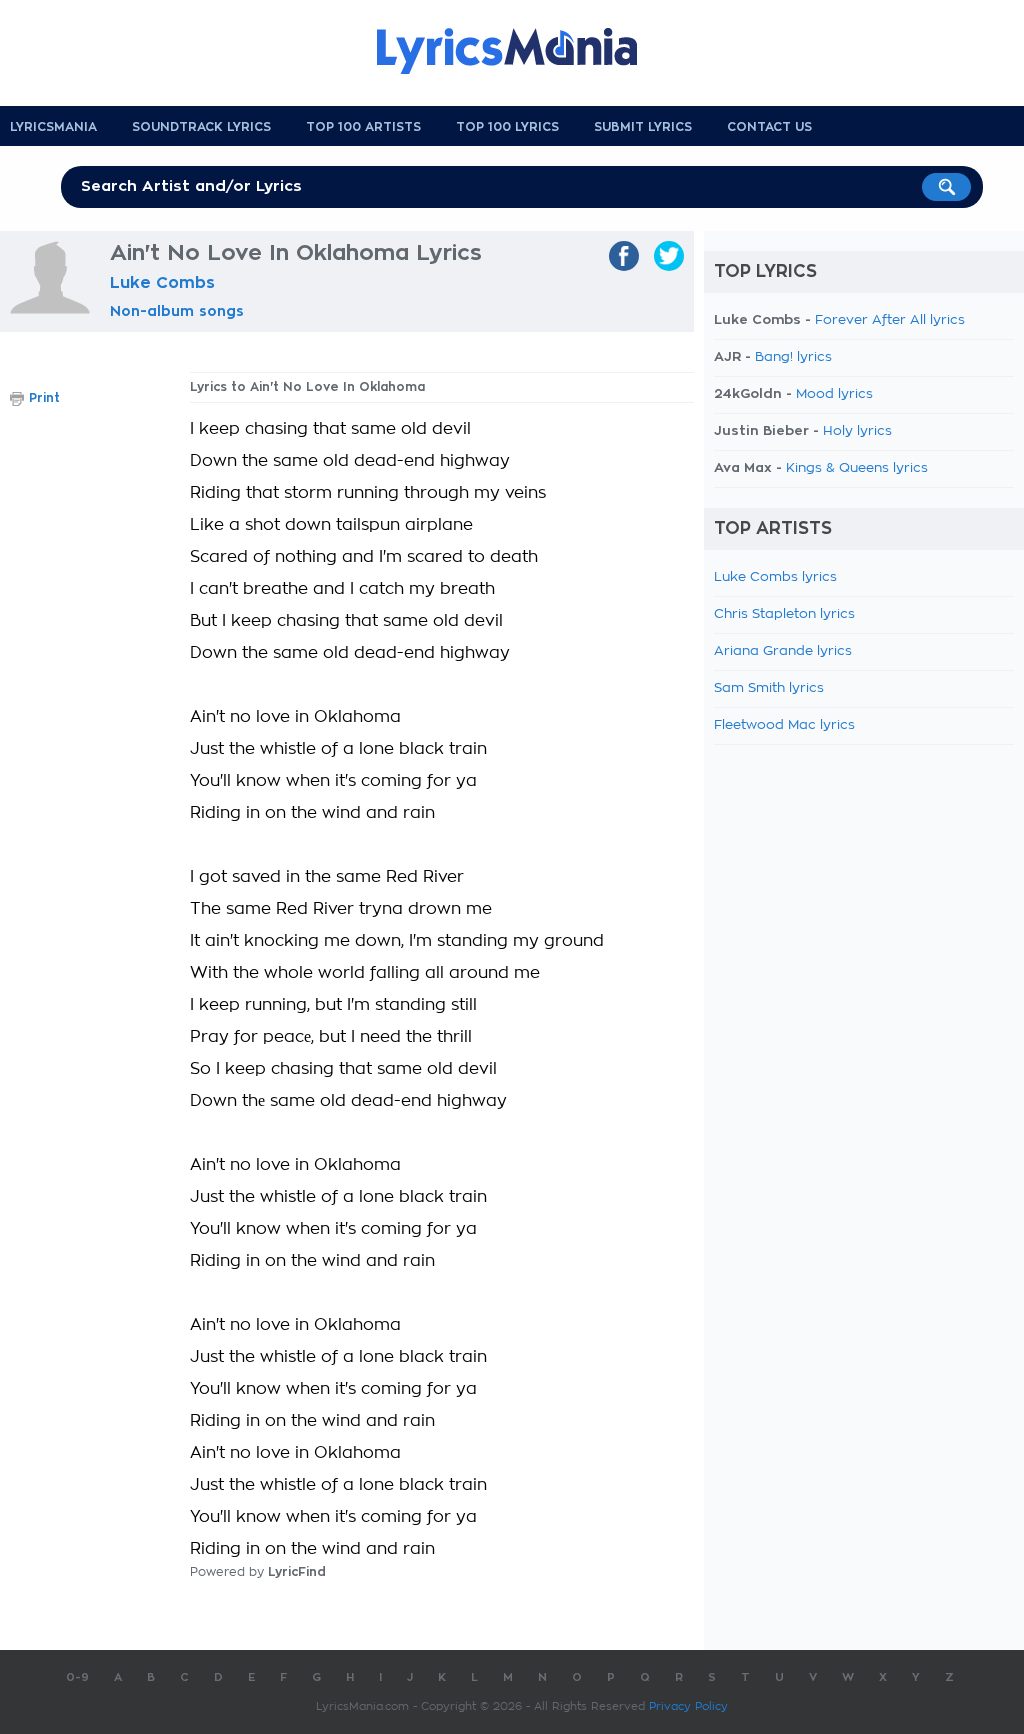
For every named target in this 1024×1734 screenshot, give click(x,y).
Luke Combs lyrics (775, 577)
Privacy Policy (688, 1706)
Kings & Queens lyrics (857, 468)
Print (44, 398)
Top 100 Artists (363, 127)
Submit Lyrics (643, 127)
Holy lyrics (857, 431)
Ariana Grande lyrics (783, 651)
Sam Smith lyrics (769, 688)
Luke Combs (162, 283)
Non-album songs (177, 311)
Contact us (769, 127)
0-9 (77, 1677)
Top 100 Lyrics (507, 127)
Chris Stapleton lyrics (784, 614)
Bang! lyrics (793, 357)
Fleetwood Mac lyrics (784, 725)
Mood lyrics (834, 394)
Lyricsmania (53, 127)
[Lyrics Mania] (522, 51)
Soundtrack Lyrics (201, 127)
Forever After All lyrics (890, 320)
